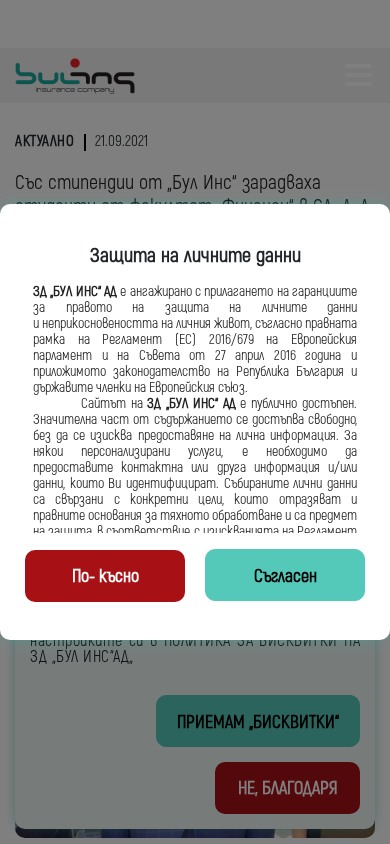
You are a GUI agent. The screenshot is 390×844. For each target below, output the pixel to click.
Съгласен (285, 576)
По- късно (105, 576)
